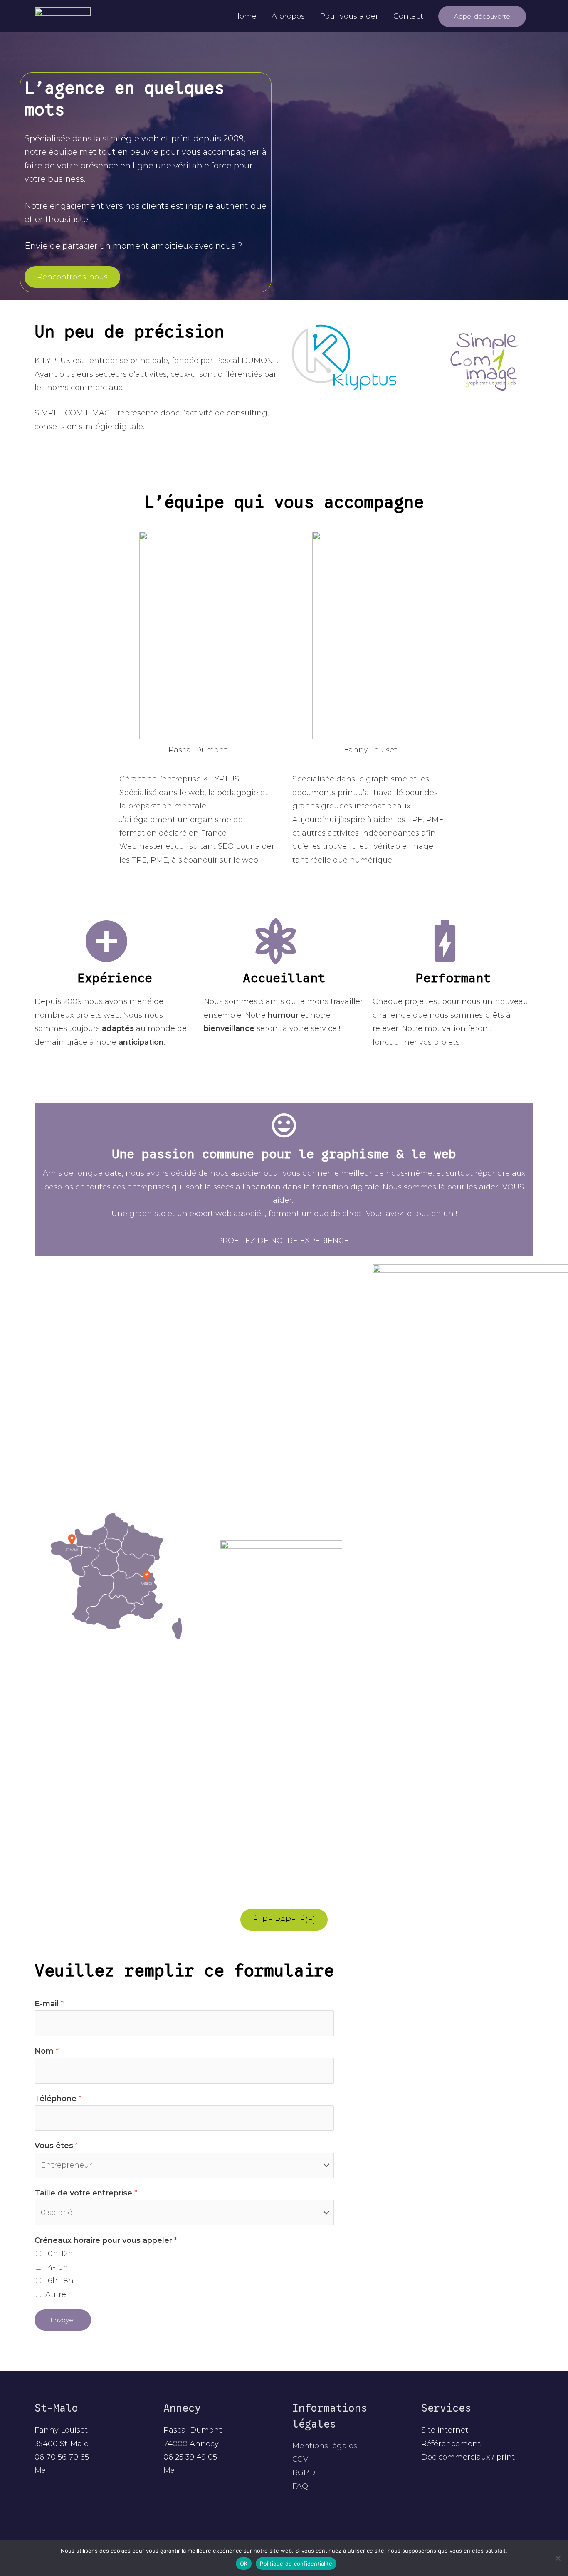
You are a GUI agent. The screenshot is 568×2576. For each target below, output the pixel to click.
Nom (47, 2051)
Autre (56, 2294)
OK (244, 2564)
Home (245, 16)
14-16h (57, 2267)
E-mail (49, 2004)
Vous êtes (56, 2146)
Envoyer (63, 2320)
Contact (408, 16)
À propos (288, 16)
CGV (300, 2459)
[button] (482, 16)
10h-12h (59, 2254)
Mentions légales (325, 2446)
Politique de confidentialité (296, 2564)
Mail (42, 2470)
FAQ (300, 2486)
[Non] (558, 2558)
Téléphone (58, 2099)
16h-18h (59, 2281)
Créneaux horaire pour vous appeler (106, 2240)
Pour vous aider (349, 16)
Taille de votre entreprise (86, 2193)
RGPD (304, 2472)
